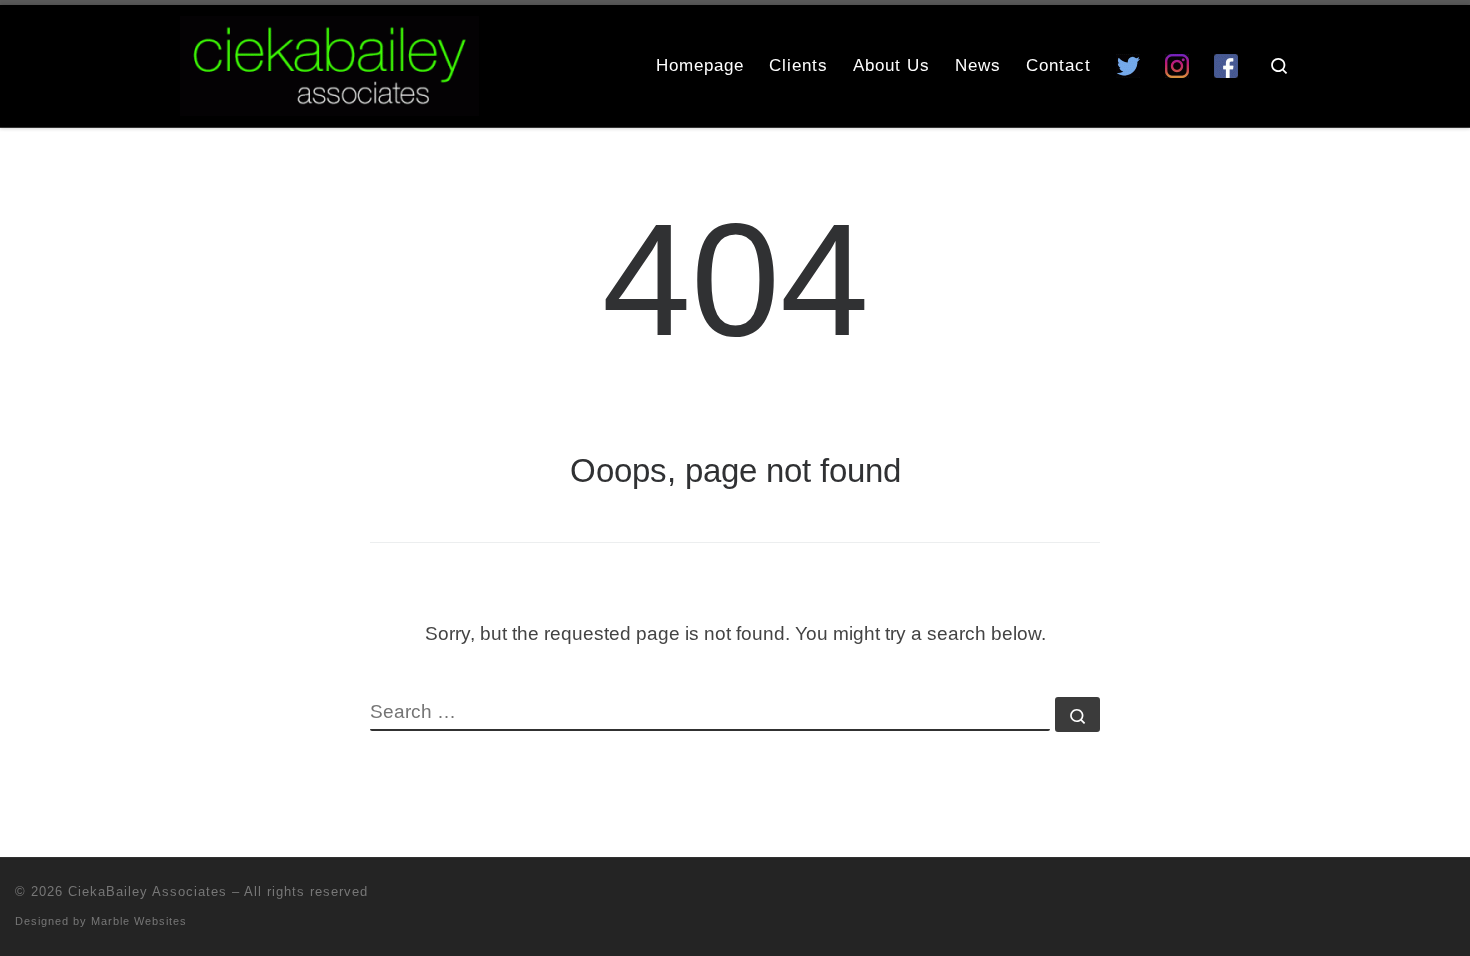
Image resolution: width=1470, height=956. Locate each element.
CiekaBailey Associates (147, 891)
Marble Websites (139, 921)
